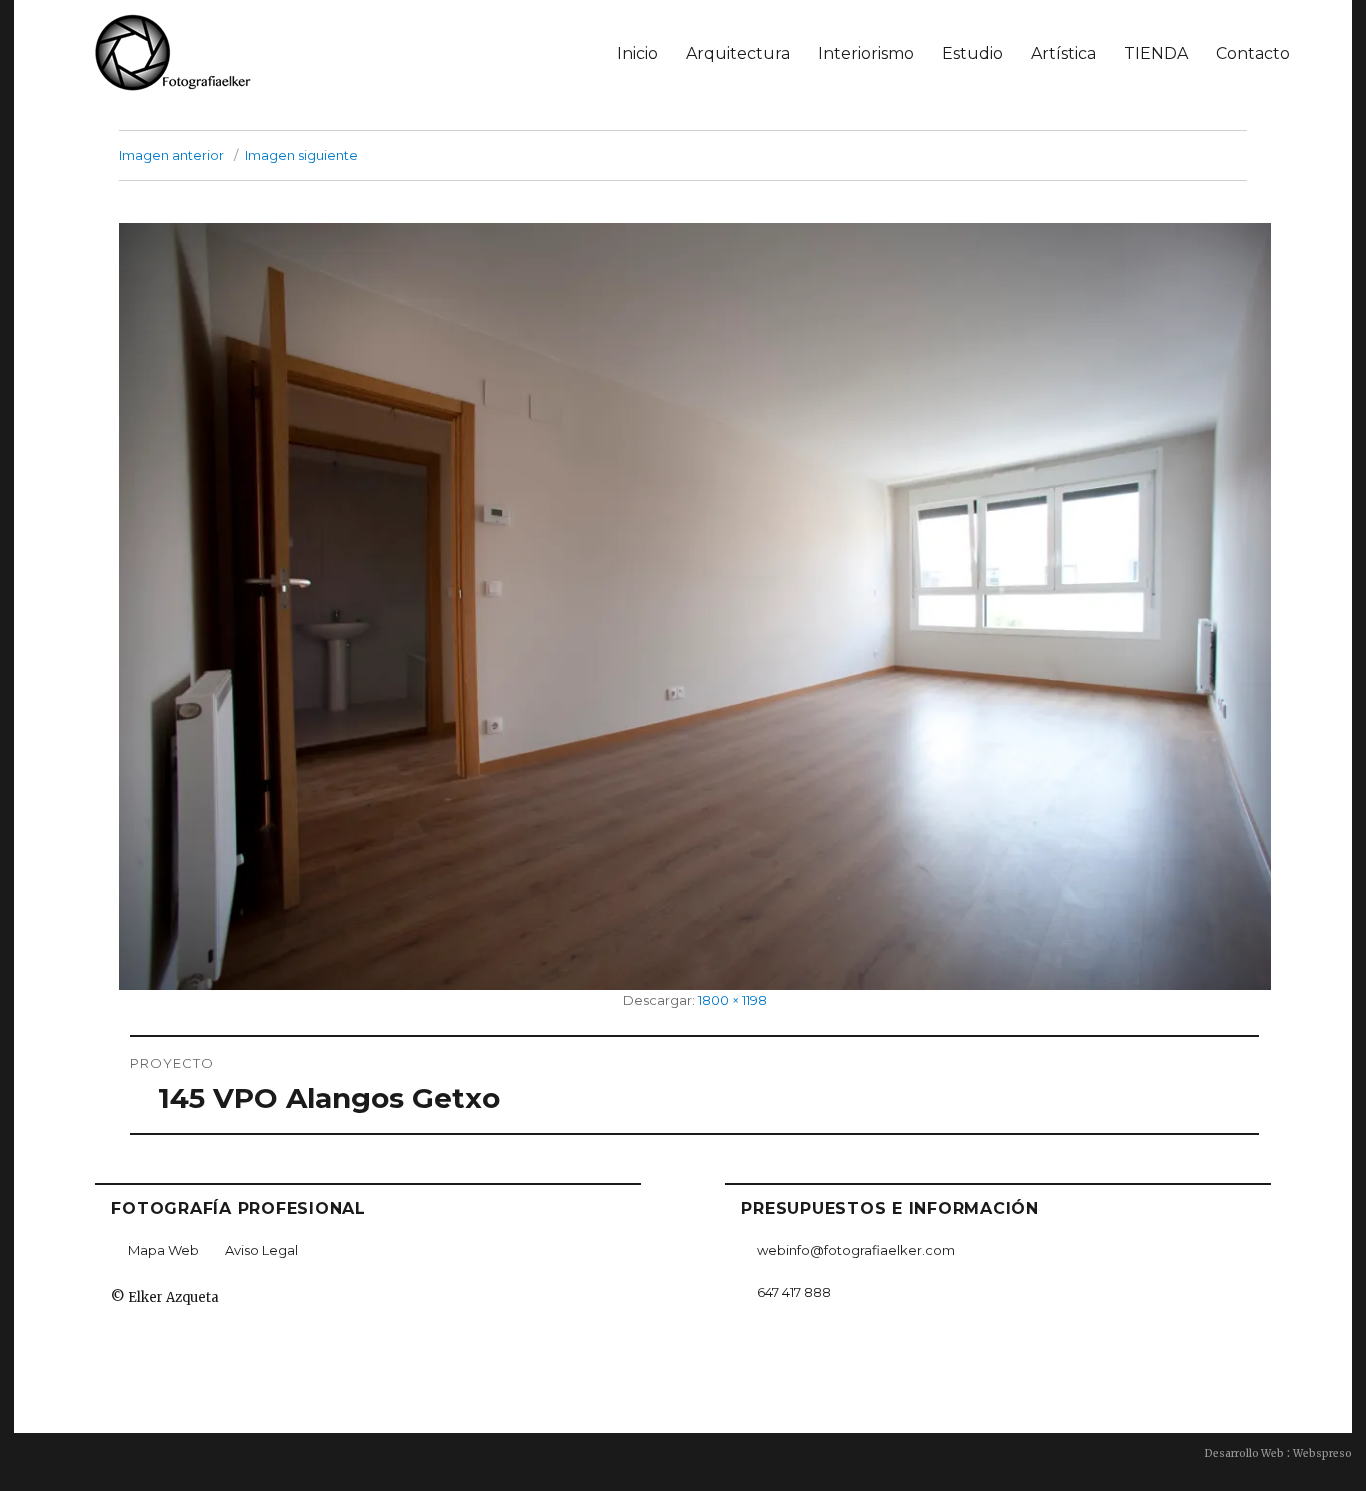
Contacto (1253, 53)
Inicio (637, 53)
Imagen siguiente (301, 155)
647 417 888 (794, 1292)
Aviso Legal (261, 1250)
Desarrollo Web (1244, 1453)
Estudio (972, 53)
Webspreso (1322, 1453)
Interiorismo (866, 53)
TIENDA (1156, 53)
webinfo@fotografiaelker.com (856, 1250)
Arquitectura (738, 53)
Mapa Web (163, 1250)
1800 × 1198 (732, 1000)
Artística (1063, 53)
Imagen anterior (171, 155)
